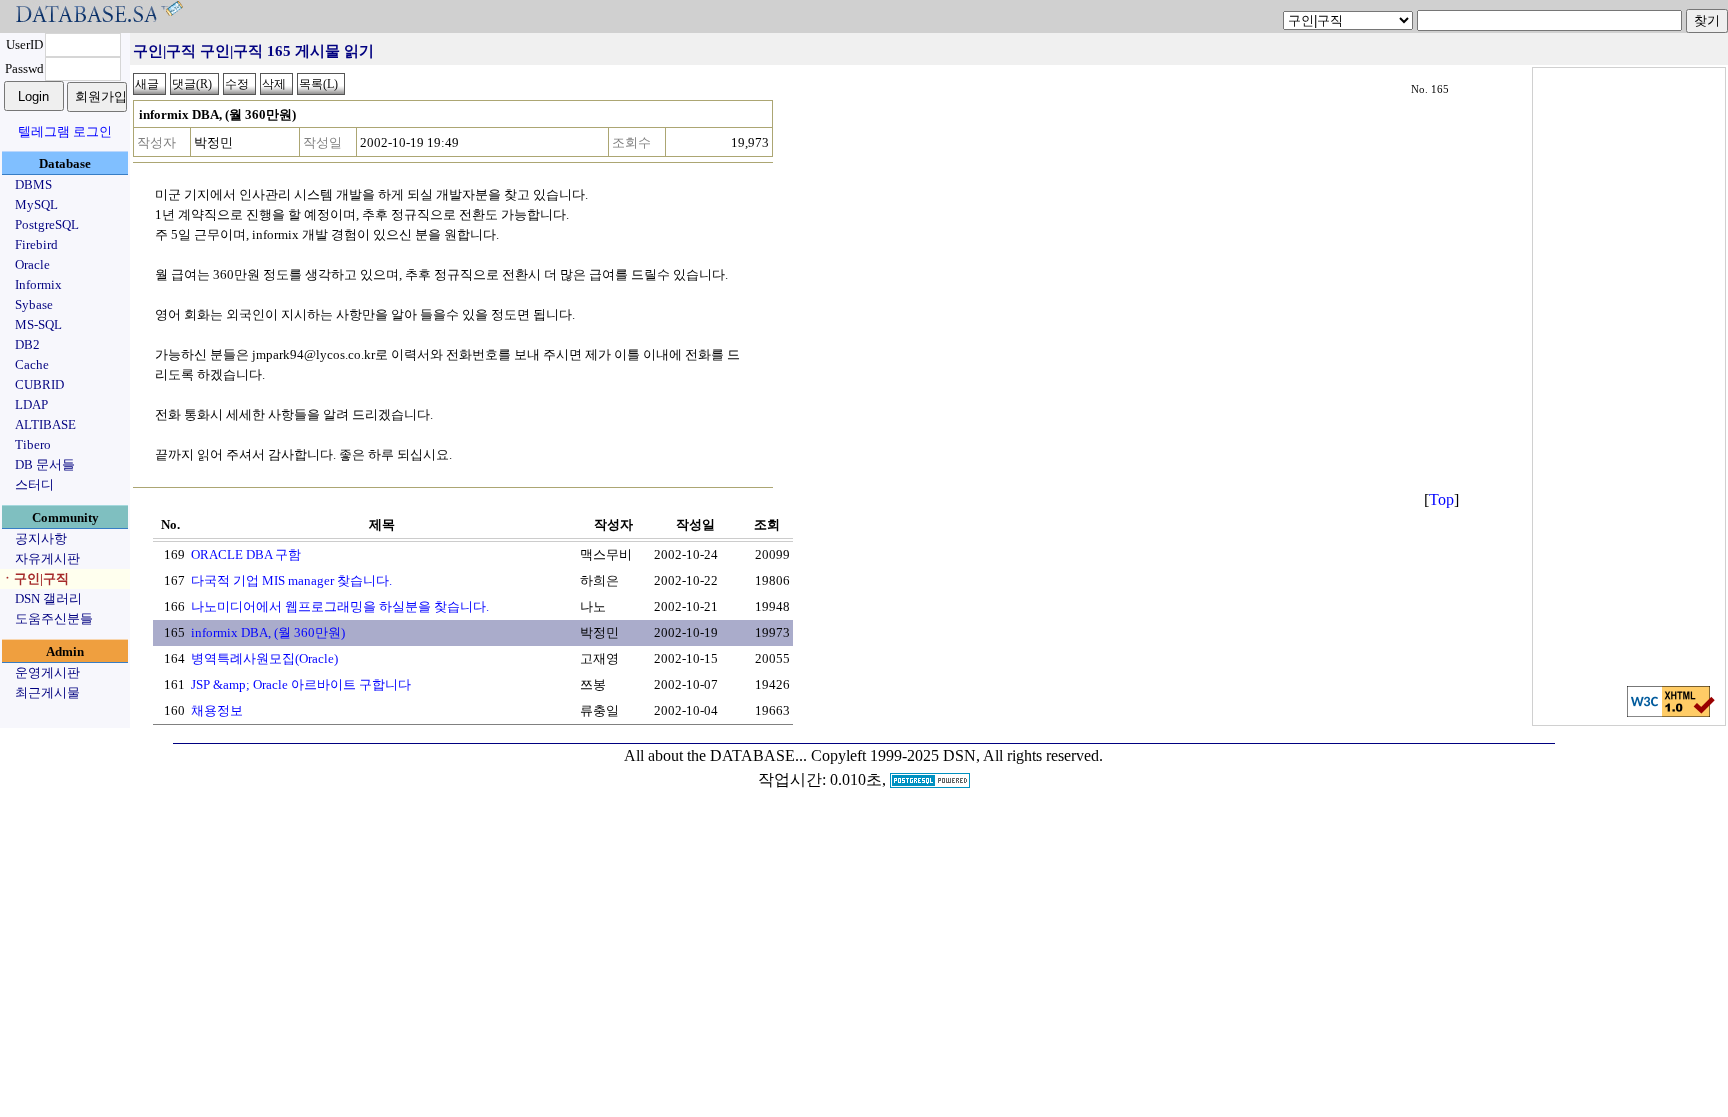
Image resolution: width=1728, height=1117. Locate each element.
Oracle (32, 264)
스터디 (34, 484)
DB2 (27, 344)
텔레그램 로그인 (65, 131)
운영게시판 (47, 672)
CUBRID (39, 384)
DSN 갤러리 (48, 598)
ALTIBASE (45, 424)
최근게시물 (47, 692)
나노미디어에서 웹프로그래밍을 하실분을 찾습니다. (340, 606)
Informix (38, 284)
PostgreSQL (47, 224)
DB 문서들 (45, 464)
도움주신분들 (54, 618)
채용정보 (217, 710)
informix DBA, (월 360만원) (268, 632)
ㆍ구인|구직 (35, 578)
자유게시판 (47, 558)
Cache (32, 364)
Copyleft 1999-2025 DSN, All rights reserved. (957, 755)
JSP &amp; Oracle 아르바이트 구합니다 (301, 684)
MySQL (36, 204)
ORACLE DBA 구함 (246, 554)
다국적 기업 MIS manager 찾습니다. (291, 580)
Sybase (34, 304)
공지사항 (41, 538)
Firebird (36, 244)
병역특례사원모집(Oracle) (264, 658)
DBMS (33, 184)
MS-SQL (38, 324)
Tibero (33, 444)
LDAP (31, 404)
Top (1441, 499)
